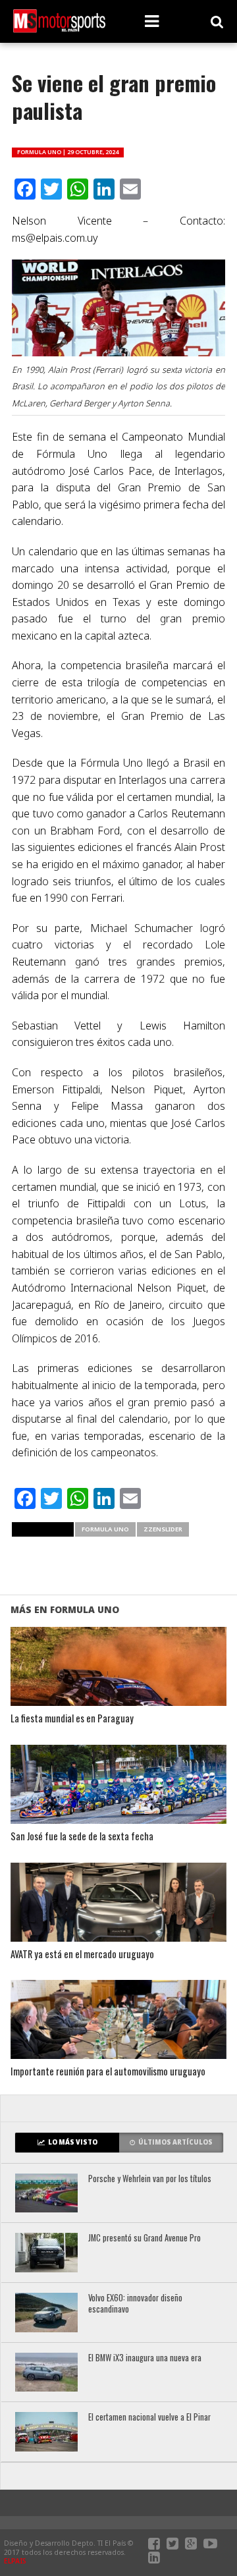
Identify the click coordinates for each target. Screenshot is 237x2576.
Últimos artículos (175, 2142)
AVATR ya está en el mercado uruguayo (82, 1955)
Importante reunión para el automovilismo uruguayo (108, 2072)
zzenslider (163, 1529)
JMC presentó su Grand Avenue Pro (145, 2238)
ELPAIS (15, 2561)
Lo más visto (73, 2142)
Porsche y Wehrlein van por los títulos (150, 2179)
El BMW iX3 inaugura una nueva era (145, 2358)
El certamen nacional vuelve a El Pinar (149, 2418)
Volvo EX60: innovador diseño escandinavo (135, 2304)
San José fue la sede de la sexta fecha (82, 1837)
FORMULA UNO (105, 1529)
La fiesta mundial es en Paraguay (72, 1719)
